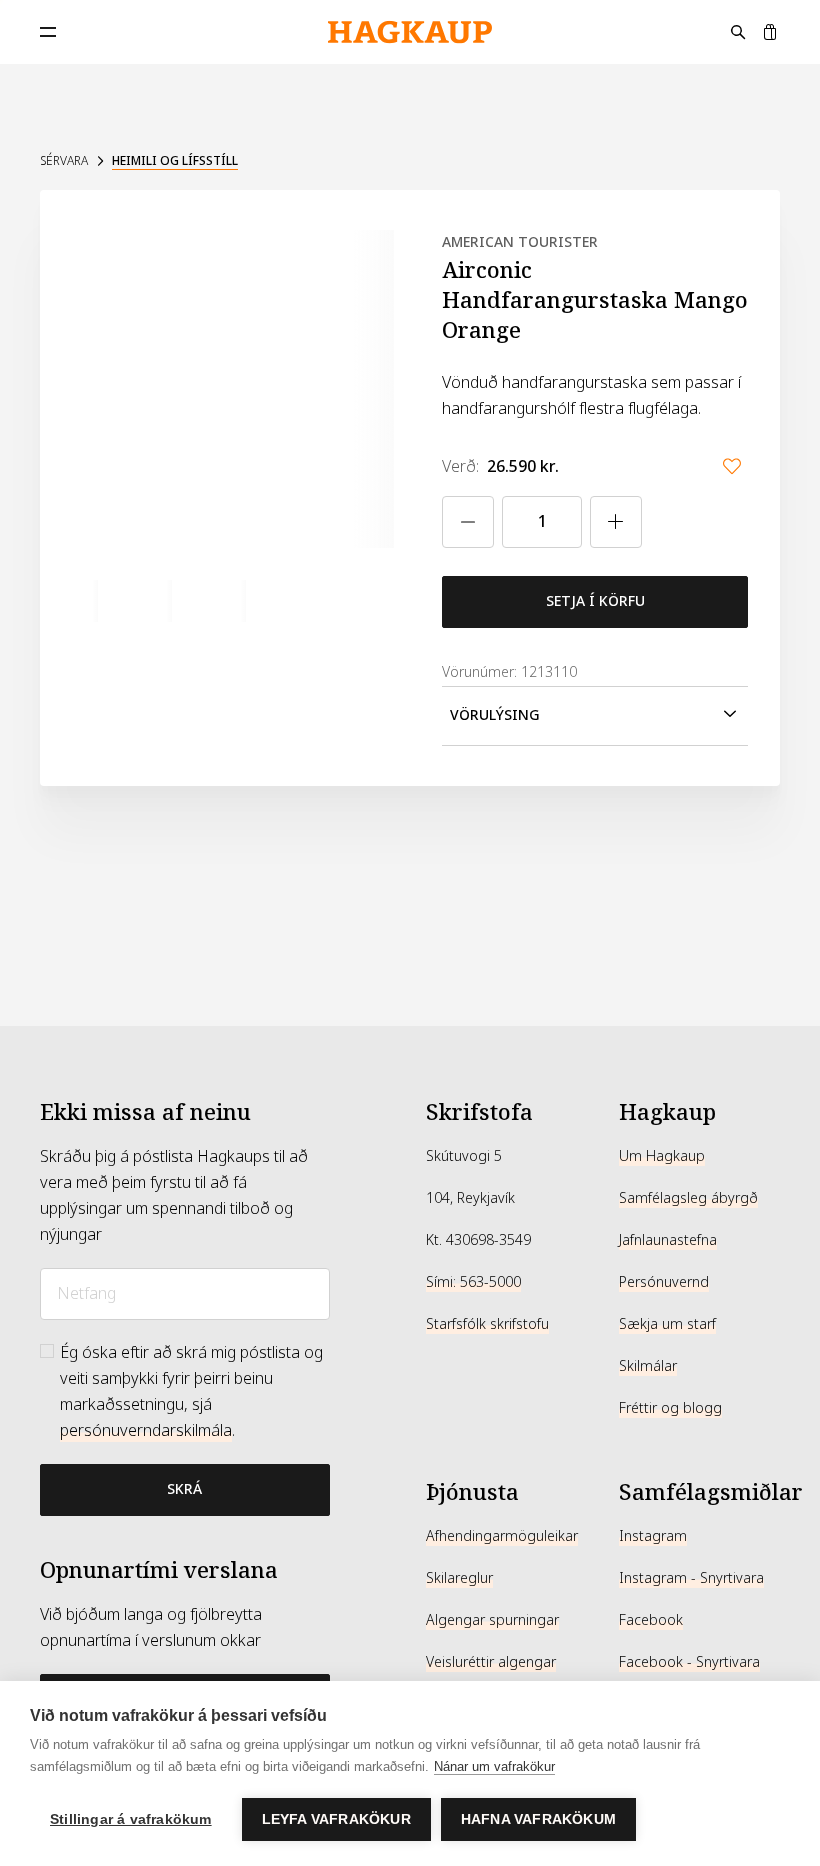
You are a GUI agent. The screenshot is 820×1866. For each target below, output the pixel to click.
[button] (595, 716)
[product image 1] (77, 601)
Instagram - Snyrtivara (691, 1578)
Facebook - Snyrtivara (689, 1662)
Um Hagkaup (662, 1156)
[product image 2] (151, 601)
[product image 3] (225, 601)
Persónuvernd (664, 1282)
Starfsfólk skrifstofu (487, 1324)
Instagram (653, 1536)
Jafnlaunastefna (668, 1240)
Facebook (651, 1620)
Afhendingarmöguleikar (502, 1536)
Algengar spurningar (492, 1620)
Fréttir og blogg (670, 1408)
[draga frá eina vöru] (468, 522)
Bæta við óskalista (732, 466)
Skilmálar (648, 1366)
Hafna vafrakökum (538, 1819)
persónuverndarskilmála (146, 1430)
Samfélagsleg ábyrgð (688, 1198)
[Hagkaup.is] (410, 32)
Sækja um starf (667, 1324)
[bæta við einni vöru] (616, 522)
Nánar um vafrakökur (494, 1766)
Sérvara (64, 161)
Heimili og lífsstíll (175, 161)
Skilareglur (459, 1578)
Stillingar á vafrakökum (131, 1819)
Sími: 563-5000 (473, 1282)
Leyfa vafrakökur (336, 1819)
